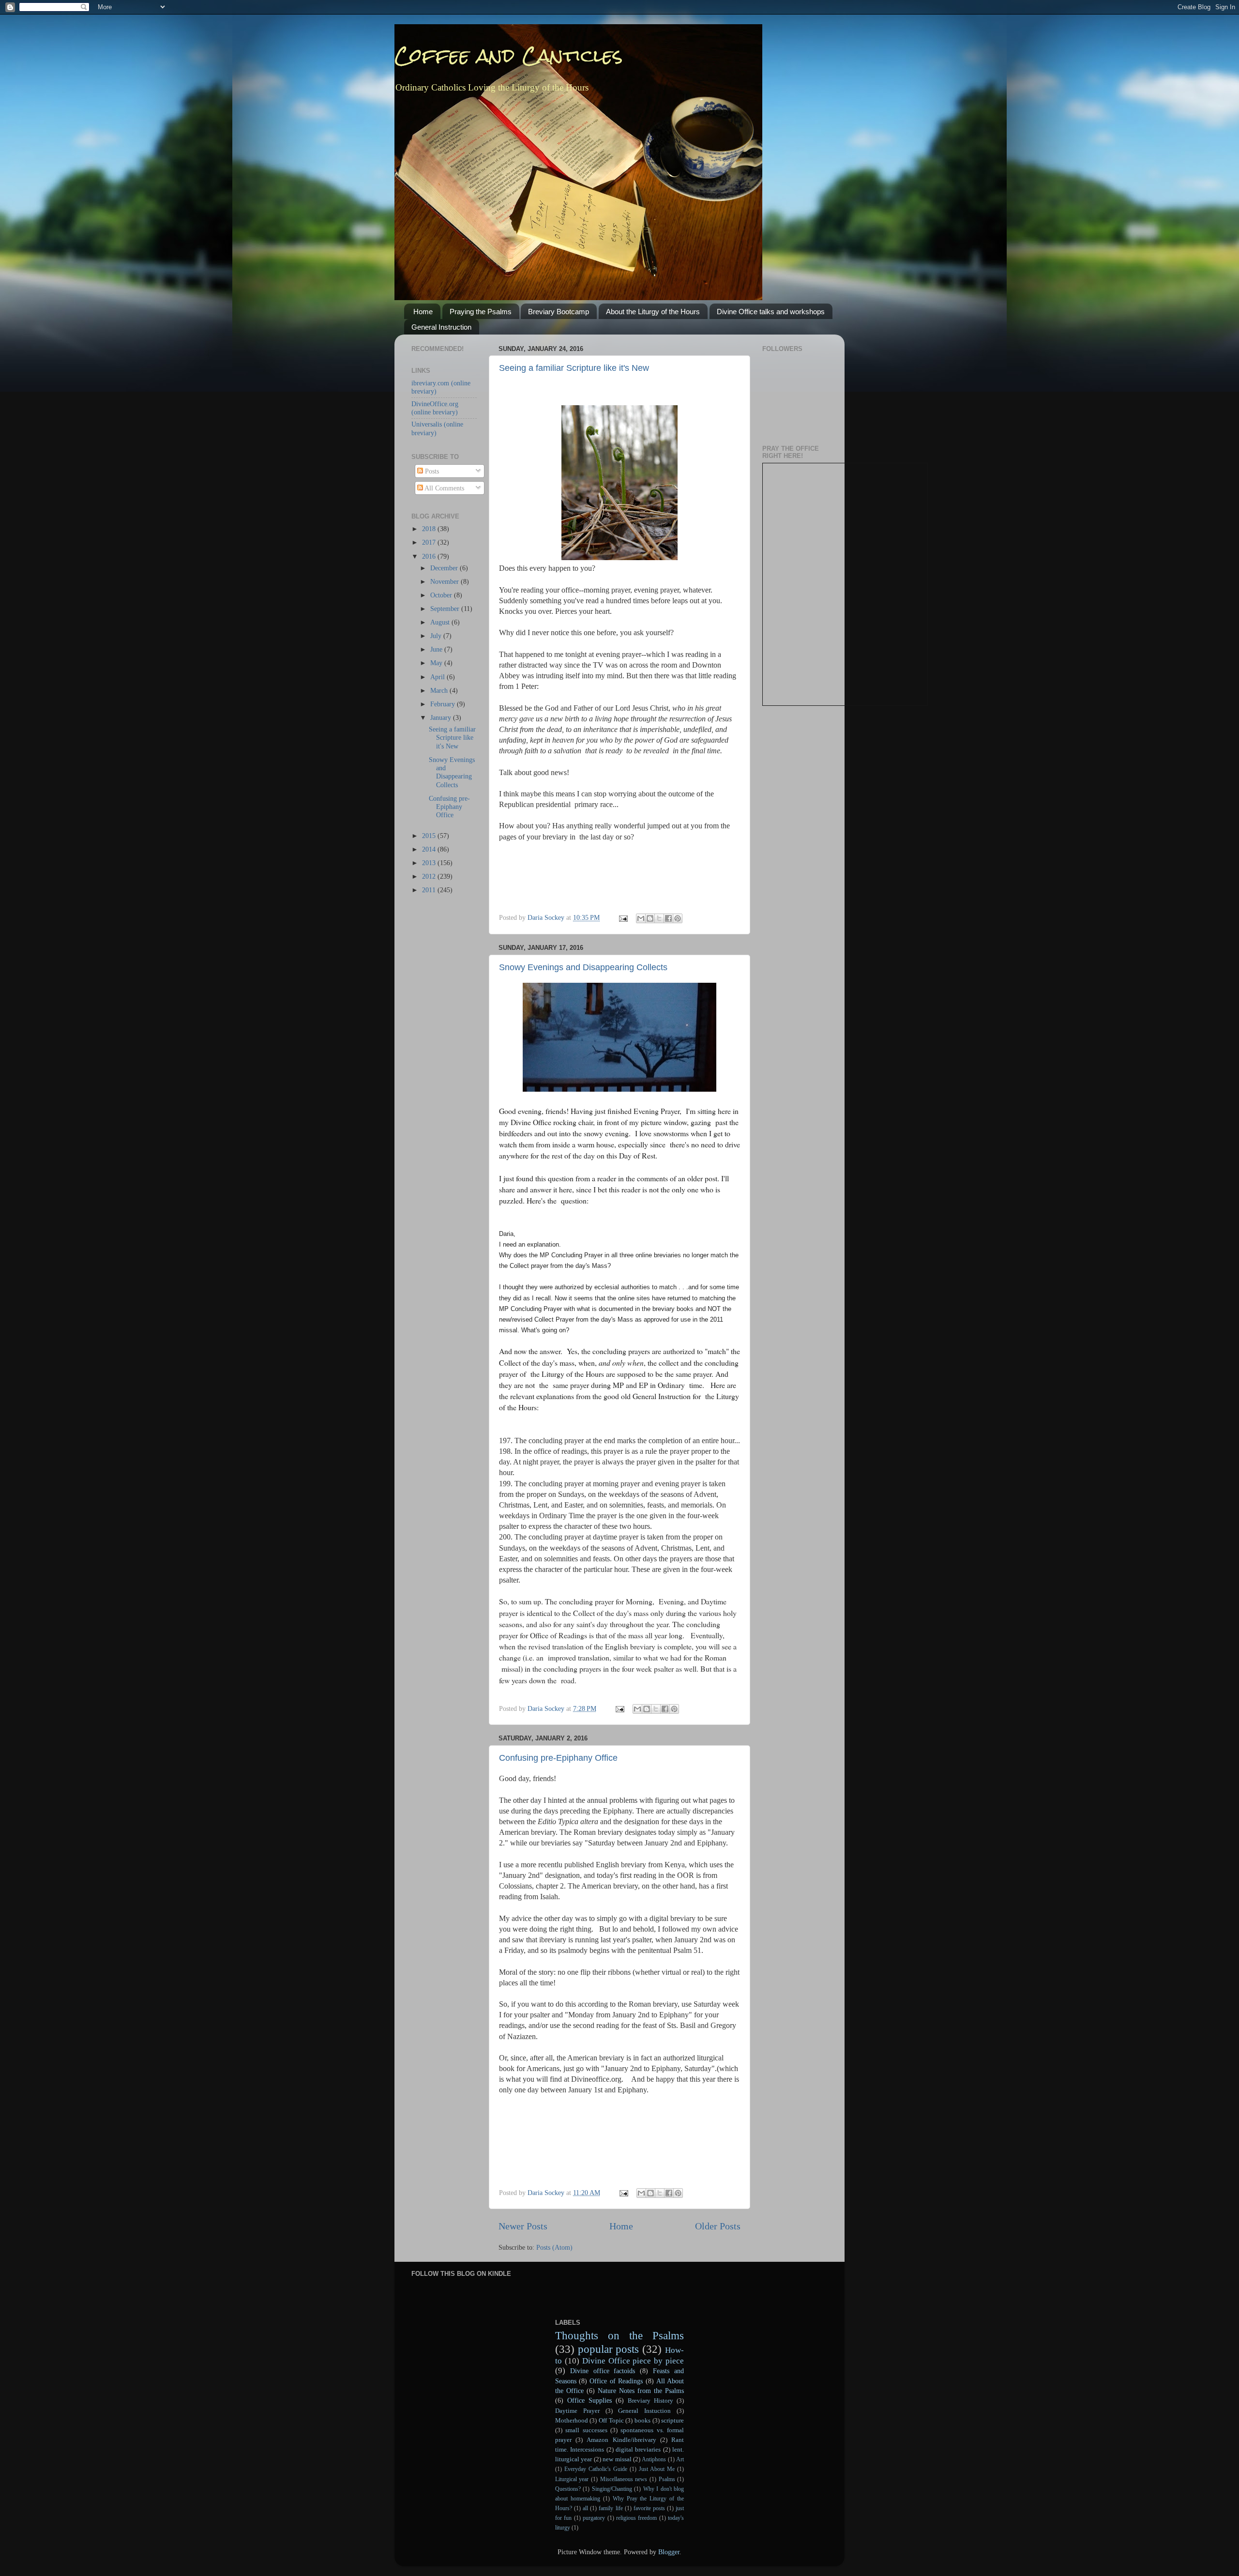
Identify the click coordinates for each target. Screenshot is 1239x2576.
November (446, 581)
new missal (617, 2459)
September (446, 609)
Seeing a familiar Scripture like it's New (574, 368)
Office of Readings (616, 2381)
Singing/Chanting (612, 2489)
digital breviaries (638, 2449)
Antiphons (654, 2459)
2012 (430, 876)
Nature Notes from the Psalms (641, 2391)
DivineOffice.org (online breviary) (435, 408)
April (438, 677)
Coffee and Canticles (509, 55)
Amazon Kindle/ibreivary (621, 2440)
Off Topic (611, 2420)
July (437, 636)
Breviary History (650, 2401)
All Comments (444, 488)
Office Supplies (589, 2400)
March (440, 690)
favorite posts (649, 2508)
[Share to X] (659, 918)
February (444, 704)
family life (611, 2508)
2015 (430, 836)
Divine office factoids (603, 2371)
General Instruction (441, 327)
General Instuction (644, 2411)
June (437, 649)
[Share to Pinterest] (678, 918)
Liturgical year (572, 2479)
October (442, 595)
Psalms (667, 2479)
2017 (430, 542)
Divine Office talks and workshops (771, 312)
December (445, 568)
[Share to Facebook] (668, 918)
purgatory (594, 2518)
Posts (431, 471)
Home (423, 312)
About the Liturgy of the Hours (653, 312)
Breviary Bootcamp (559, 312)
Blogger (669, 2552)
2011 (430, 890)
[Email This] (641, 918)
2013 (430, 863)
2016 (430, 556)
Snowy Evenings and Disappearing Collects (583, 967)
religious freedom (636, 2518)
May (437, 663)
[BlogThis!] (650, 918)
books (642, 2420)
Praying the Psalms (481, 312)
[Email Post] (623, 917)
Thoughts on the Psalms (620, 2335)
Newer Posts (523, 2226)
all (585, 2508)
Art (680, 2459)
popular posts (609, 2349)
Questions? (568, 2489)
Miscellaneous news (624, 2479)
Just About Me (657, 2469)
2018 (430, 529)
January (442, 717)
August (441, 622)
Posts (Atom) (554, 2247)
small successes (586, 2430)
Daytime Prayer (577, 2411)
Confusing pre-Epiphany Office (558, 1758)
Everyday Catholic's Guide (596, 2469)
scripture (672, 2420)
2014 (430, 849)
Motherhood (572, 2420)
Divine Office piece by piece (633, 2361)
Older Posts (718, 2226)
